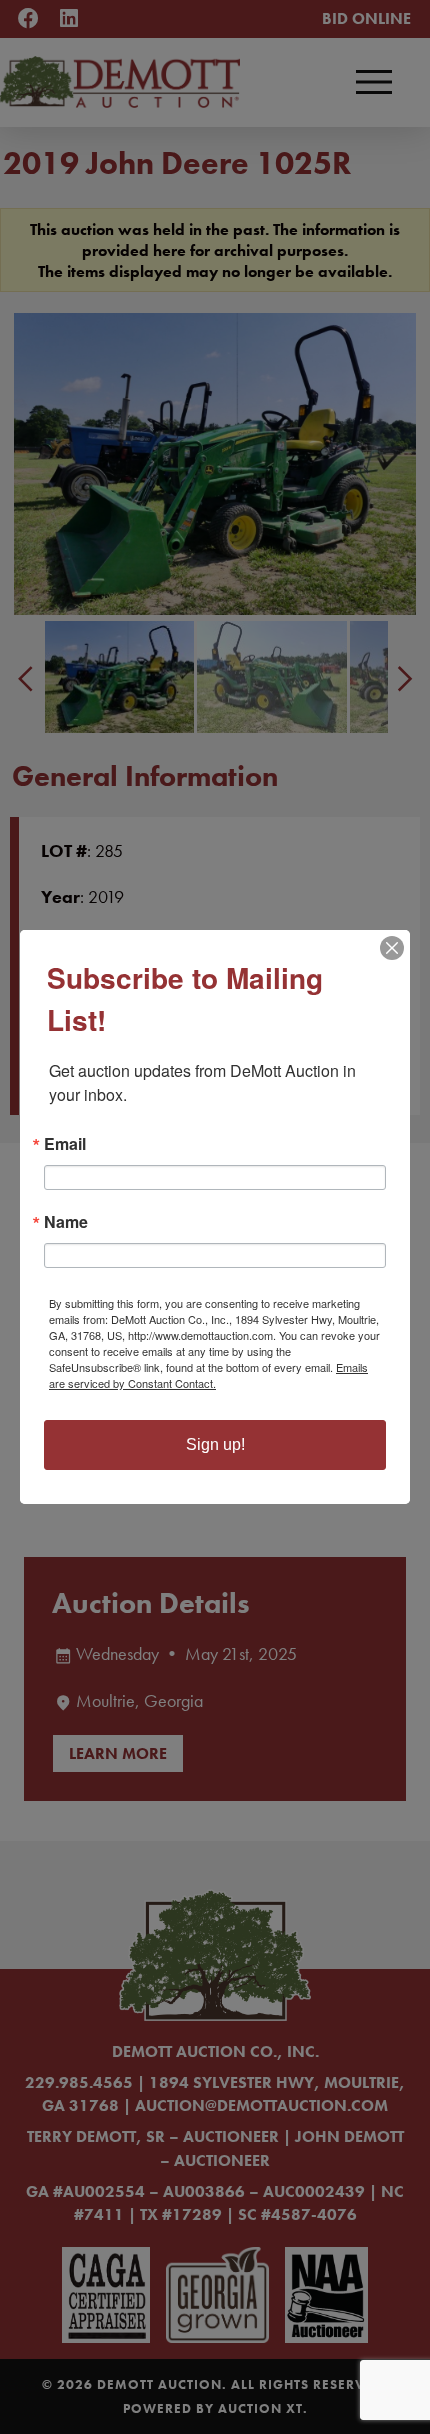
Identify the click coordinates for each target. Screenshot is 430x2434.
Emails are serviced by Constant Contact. (208, 1375)
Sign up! (215, 1444)
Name (66, 1222)
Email (65, 1144)
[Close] (392, 948)
